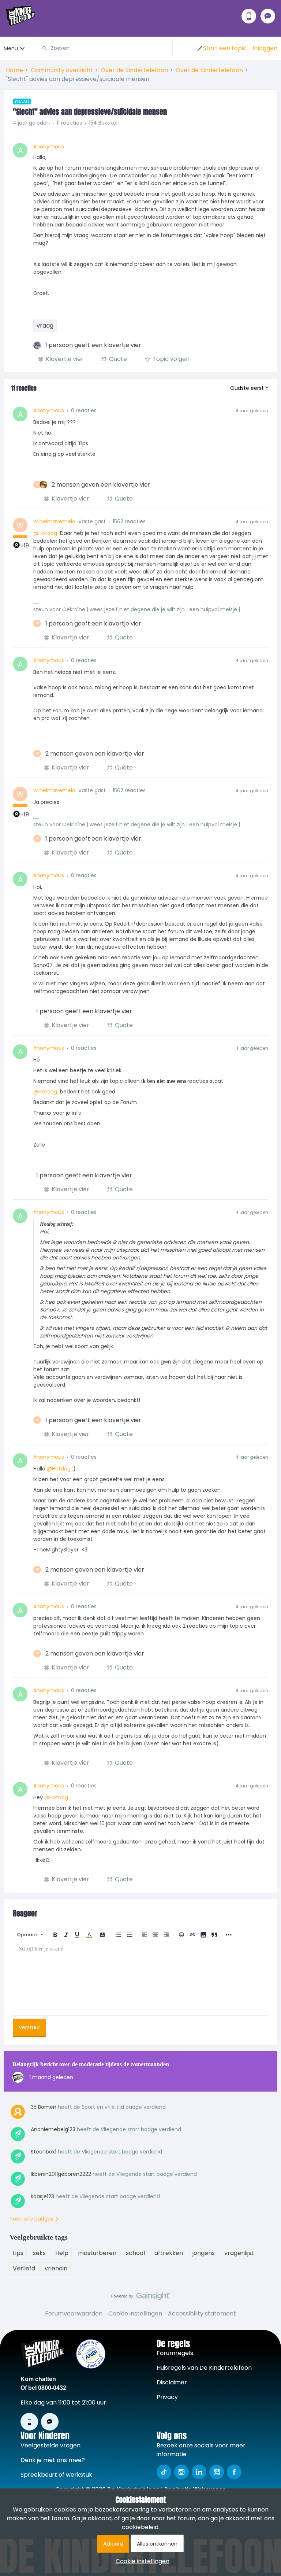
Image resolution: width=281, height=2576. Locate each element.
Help (62, 2253)
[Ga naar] (42, 48)
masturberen (97, 2253)
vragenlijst (239, 2253)
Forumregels (175, 2353)
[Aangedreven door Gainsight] (141, 2298)
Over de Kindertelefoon (134, 70)
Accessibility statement (202, 2313)
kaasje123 (42, 2196)
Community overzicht (62, 70)
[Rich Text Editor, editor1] (140, 1979)
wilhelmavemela (54, 521)
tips (18, 2253)
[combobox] (104, 48)
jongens (204, 2253)
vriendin (56, 2268)
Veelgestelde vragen (50, 2445)
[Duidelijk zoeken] (167, 48)
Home (14, 70)
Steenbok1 (44, 2152)
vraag (45, 326)
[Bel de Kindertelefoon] (249, 16)
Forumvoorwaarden (74, 2313)
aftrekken (169, 2253)
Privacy (167, 2397)
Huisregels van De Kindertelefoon (204, 2368)
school (135, 2253)
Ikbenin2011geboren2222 (61, 2174)
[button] (222, 48)
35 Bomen (44, 2107)
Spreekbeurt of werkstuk (56, 2475)
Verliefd (24, 2268)
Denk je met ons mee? (53, 2460)
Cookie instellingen (135, 2313)
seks (39, 2253)
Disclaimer (172, 2382)
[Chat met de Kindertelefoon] (268, 16)
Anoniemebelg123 (53, 2129)
